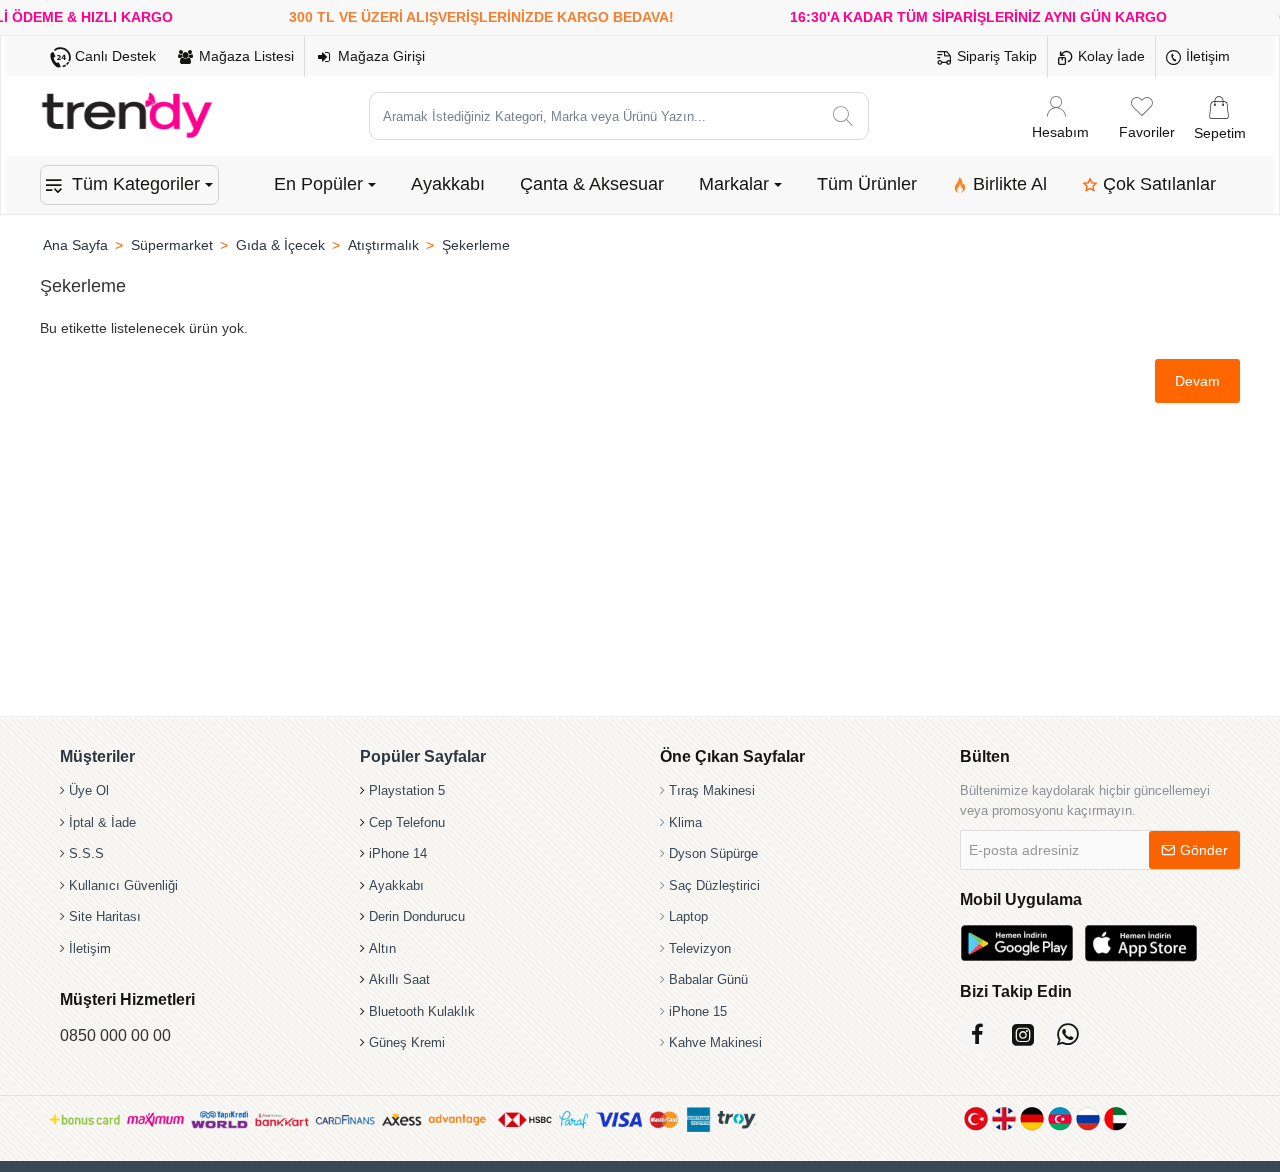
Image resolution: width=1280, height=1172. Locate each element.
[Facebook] (977, 1034)
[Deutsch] (1032, 1118)
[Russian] (1088, 1118)
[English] (1004, 1118)
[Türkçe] (976, 1118)
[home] (75, 245)
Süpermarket (172, 245)
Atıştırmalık (383, 245)
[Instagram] (1022, 1034)
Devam (1197, 381)
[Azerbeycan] (1060, 1118)
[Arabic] (1116, 1118)
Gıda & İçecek (280, 245)
